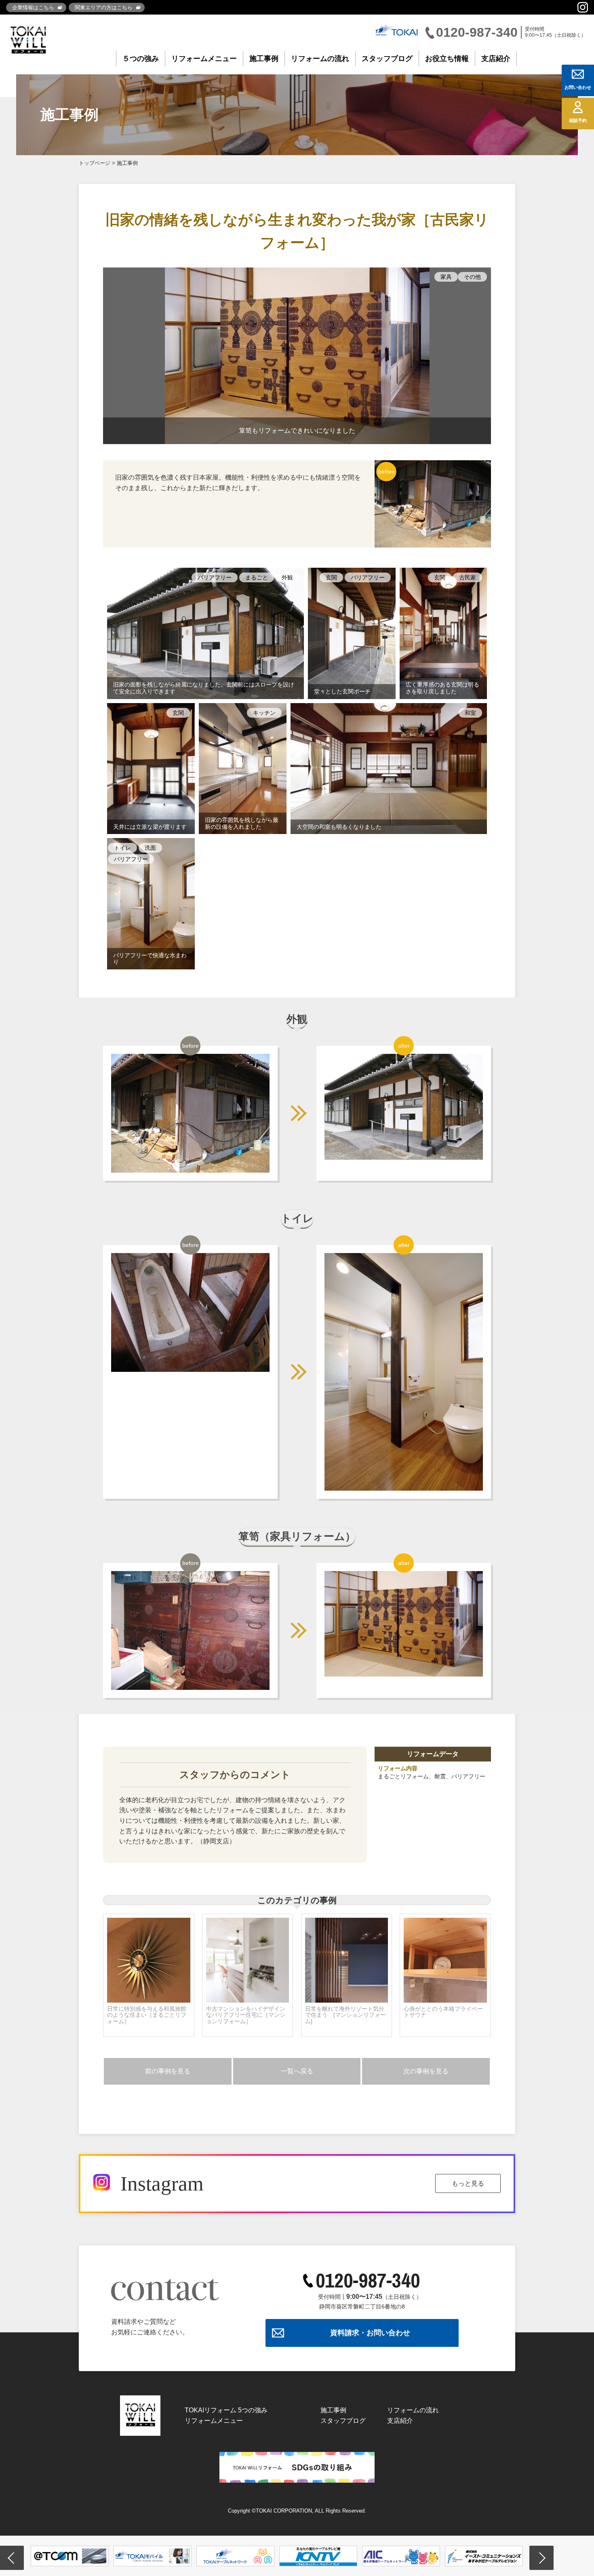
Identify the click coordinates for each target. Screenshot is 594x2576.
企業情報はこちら (33, 7)
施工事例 (264, 59)
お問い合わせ (578, 87)
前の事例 (168, 2071)
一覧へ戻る (297, 2071)
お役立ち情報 (447, 59)
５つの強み (141, 59)
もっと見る (468, 2183)
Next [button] (541, 2558)
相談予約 (578, 120)
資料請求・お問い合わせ (370, 2333)
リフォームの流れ (320, 59)
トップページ (95, 163)
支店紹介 (496, 59)
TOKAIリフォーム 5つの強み (226, 2410)
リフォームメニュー (204, 59)
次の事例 (426, 2071)
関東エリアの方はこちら (104, 7)
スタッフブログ (387, 59)
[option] (70, 2556)
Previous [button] (12, 2558)
